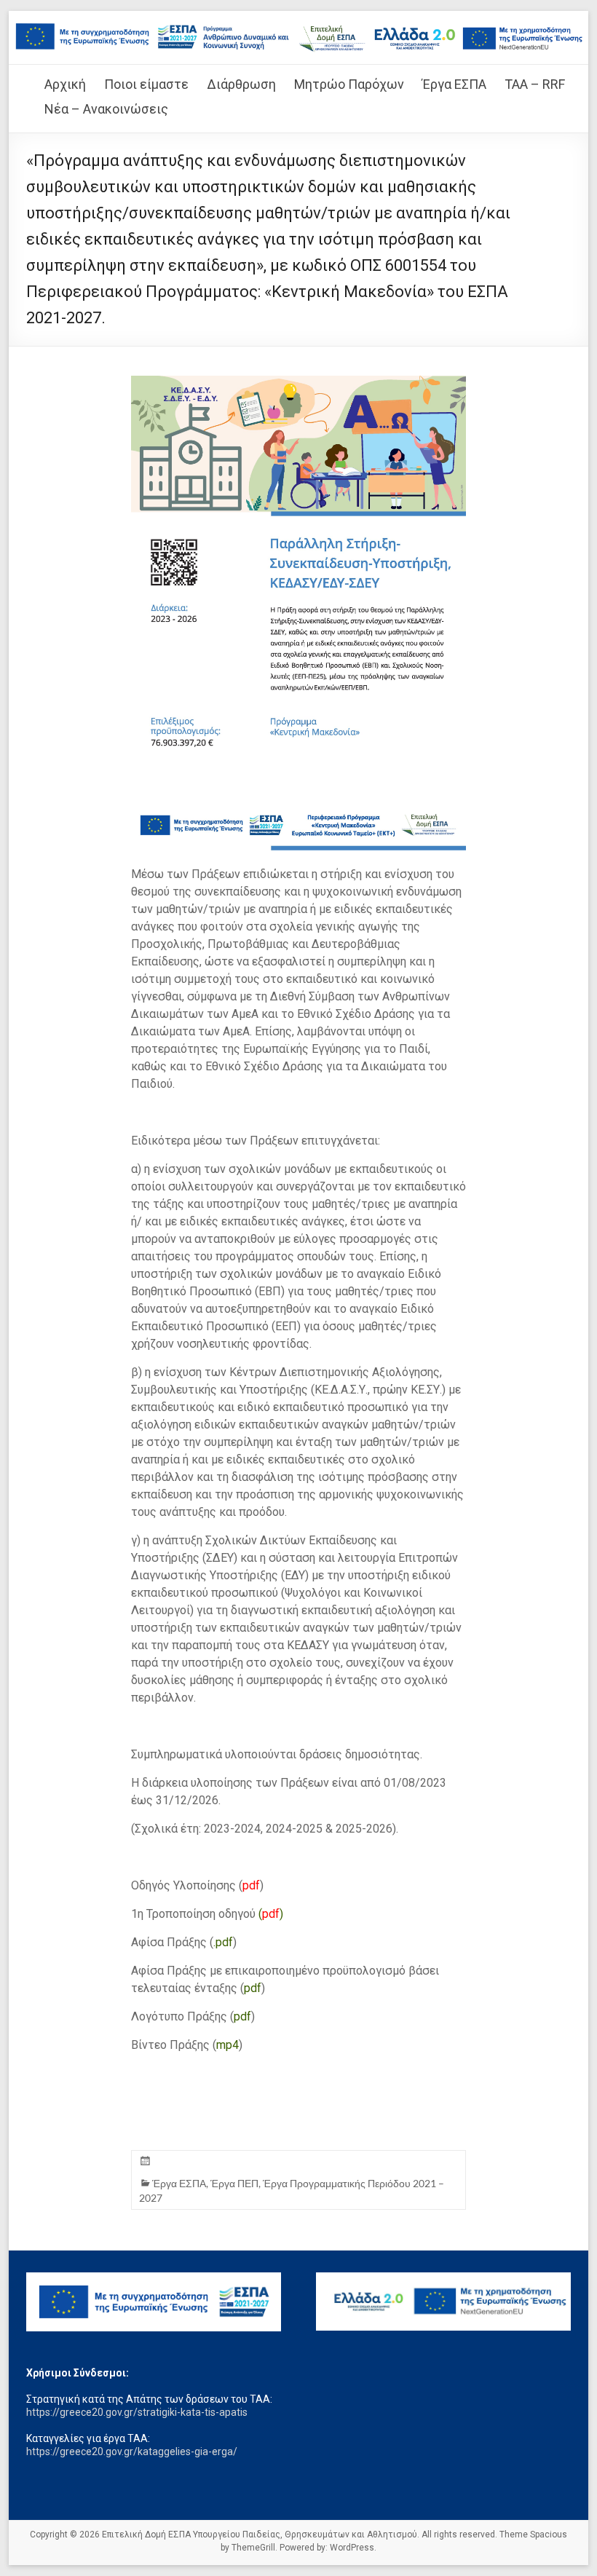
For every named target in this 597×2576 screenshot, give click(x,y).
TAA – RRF (535, 84)
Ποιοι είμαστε (146, 84)
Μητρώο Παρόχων (349, 84)
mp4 (228, 2045)
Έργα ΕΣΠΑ (454, 84)
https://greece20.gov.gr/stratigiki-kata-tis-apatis (137, 2412)
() (271, 1914)
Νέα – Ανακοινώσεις (106, 109)
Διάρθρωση (241, 84)
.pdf (223, 1942)
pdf (251, 1885)
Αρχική (65, 84)
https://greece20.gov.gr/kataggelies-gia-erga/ (132, 2451)
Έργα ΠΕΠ (234, 2183)
